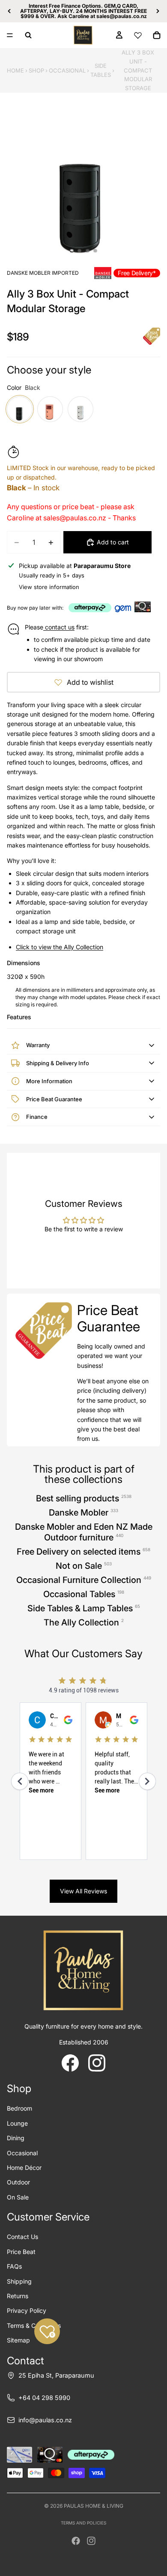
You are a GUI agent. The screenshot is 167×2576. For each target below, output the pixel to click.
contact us (59, 627)
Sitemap (18, 2340)
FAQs (14, 2266)
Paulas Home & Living (94, 2506)
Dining (16, 2138)
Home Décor (24, 2167)
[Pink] (50, 409)
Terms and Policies (83, 2523)
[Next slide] (158, 11)
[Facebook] (76, 2541)
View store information (49, 587)
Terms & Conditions (34, 2325)
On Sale (18, 2197)
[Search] (28, 35)
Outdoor (18, 2182)
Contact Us (22, 2237)
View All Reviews (83, 1891)
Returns (18, 2296)
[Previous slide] (9, 11)
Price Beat (21, 2252)
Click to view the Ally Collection (60, 947)
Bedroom (19, 2108)
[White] (81, 409)
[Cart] (157, 35)
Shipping (19, 2281)
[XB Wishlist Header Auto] (138, 35)
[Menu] (10, 35)
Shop (36, 70)
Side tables (101, 70)
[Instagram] (91, 2541)
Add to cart (113, 542)
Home (15, 70)
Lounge (17, 2123)
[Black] (20, 409)
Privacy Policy (27, 2310)
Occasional (67, 70)
